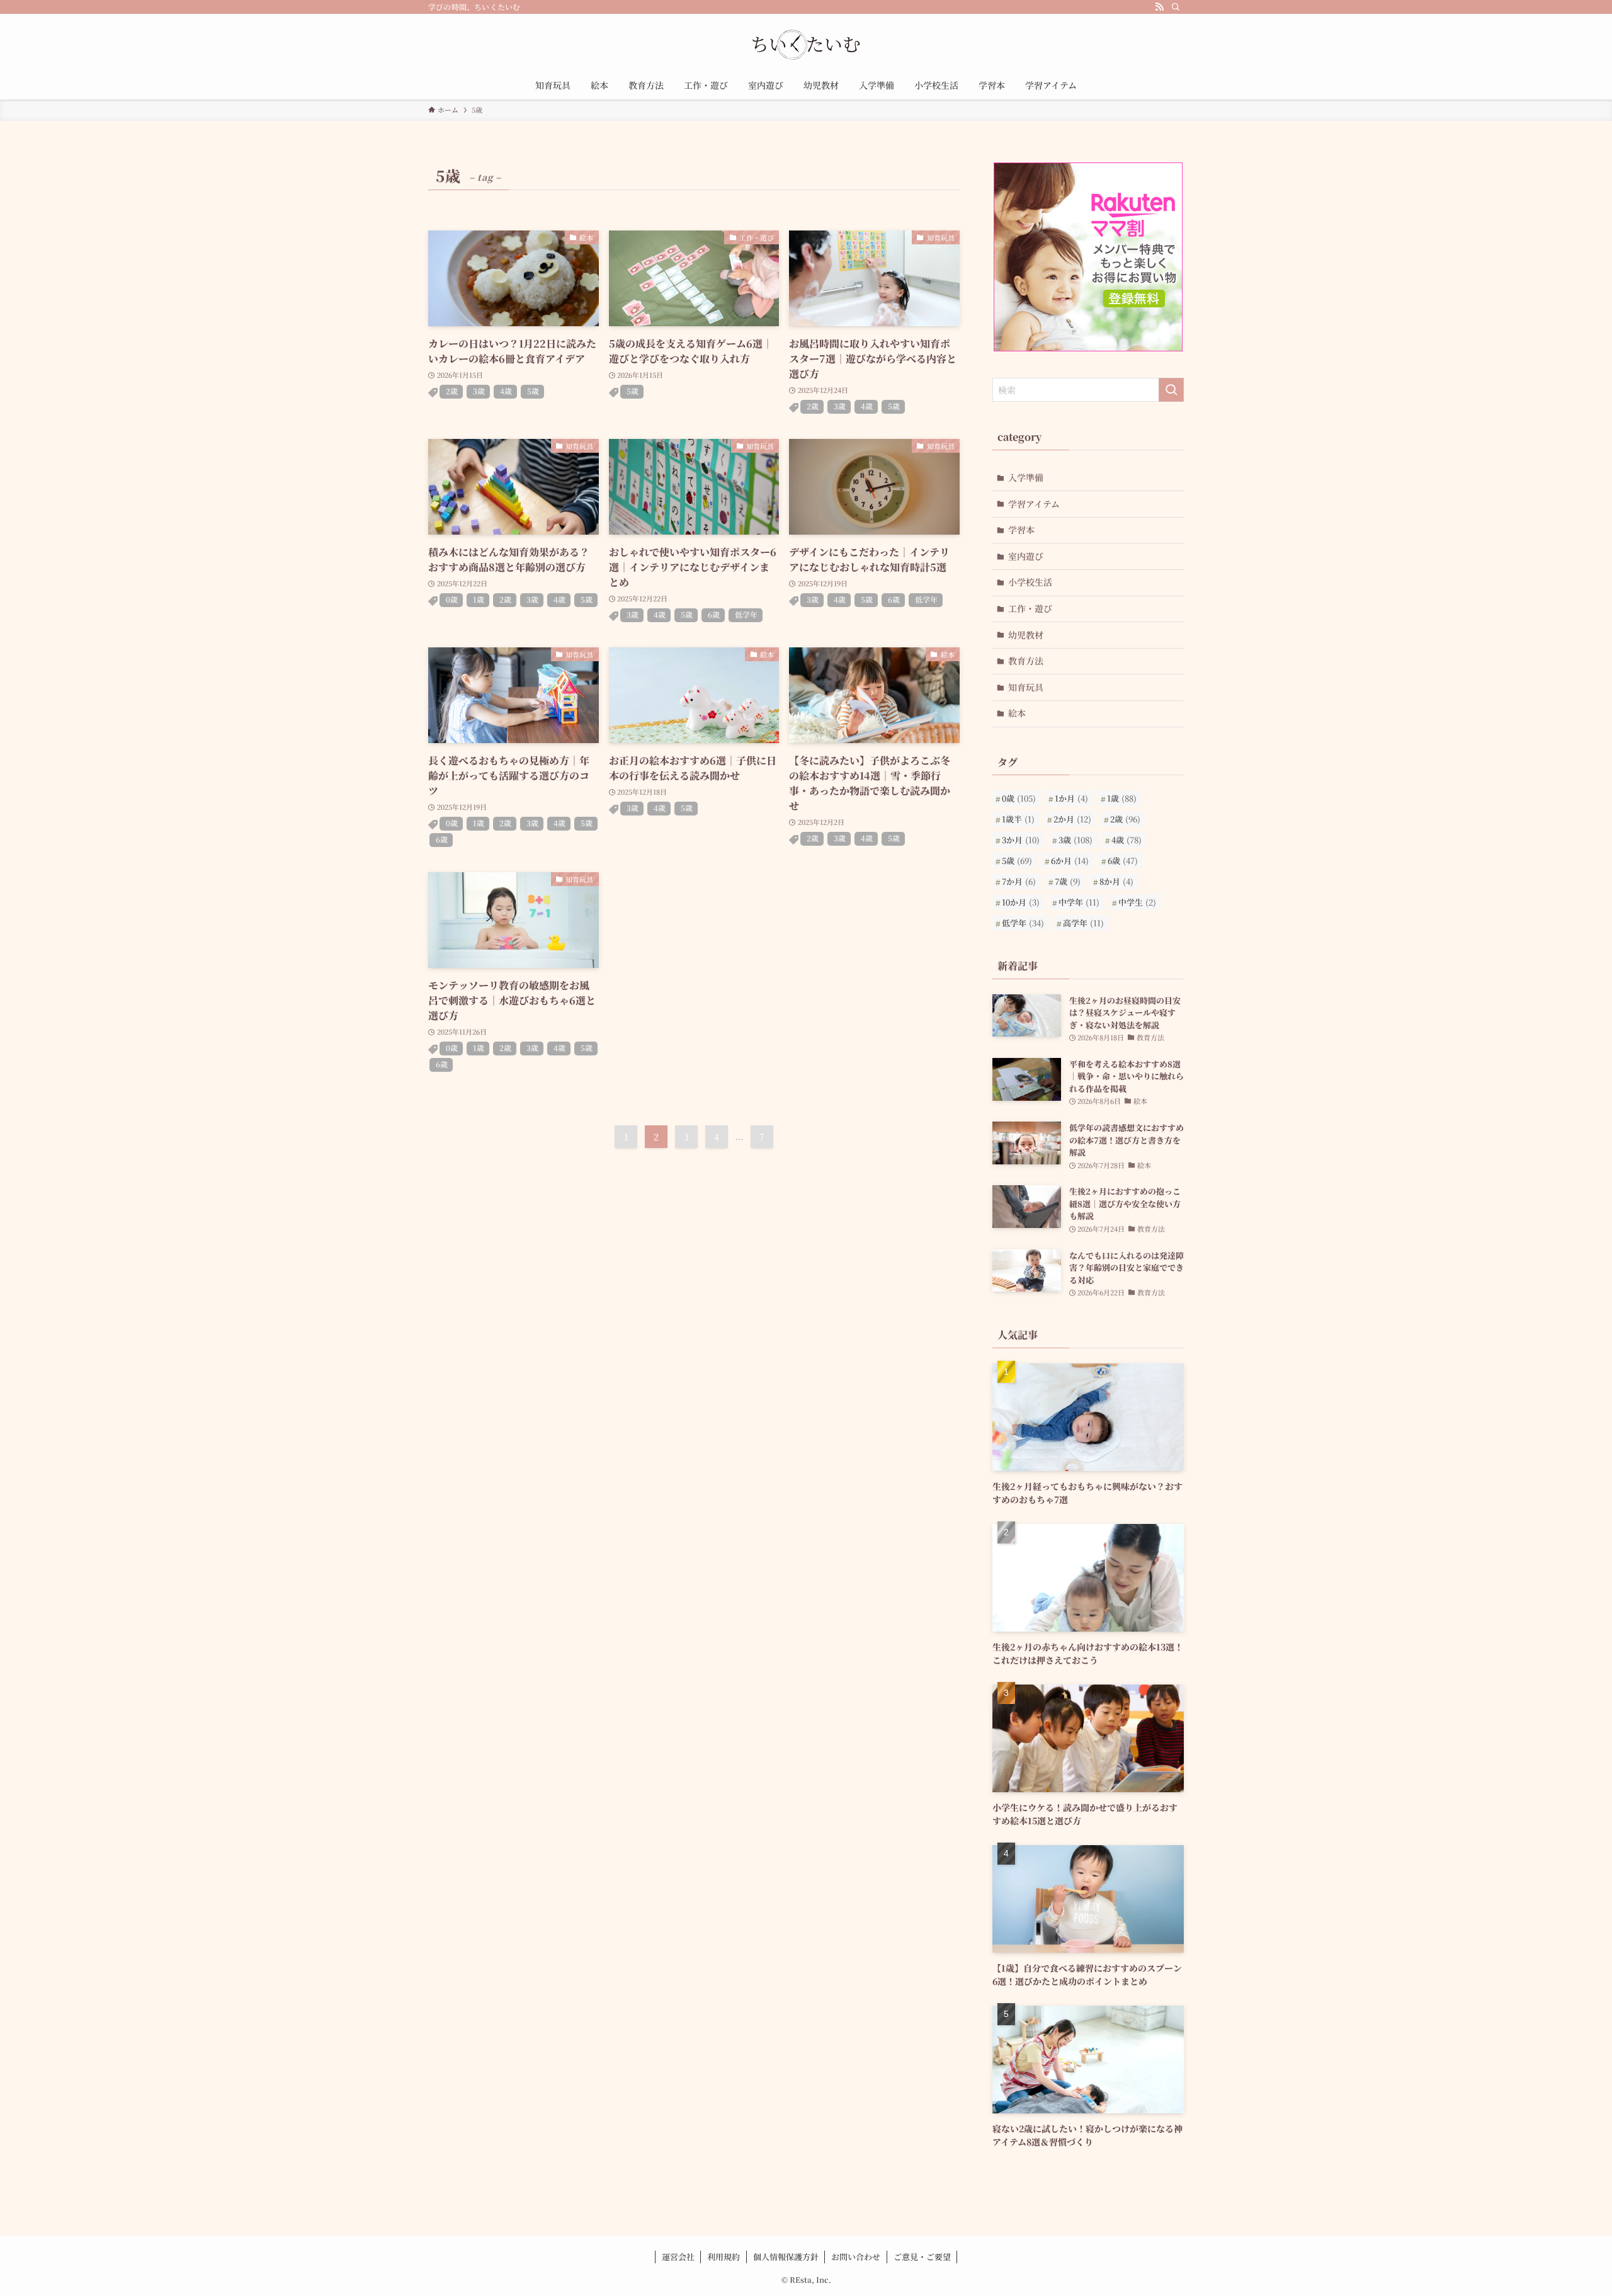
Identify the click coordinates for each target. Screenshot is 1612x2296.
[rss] (1159, 7)
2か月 (1072, 819)
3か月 (1021, 840)
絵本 (1017, 713)
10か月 (1021, 902)
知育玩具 (1026, 687)
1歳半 (1018, 819)
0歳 (452, 599)
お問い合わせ (856, 2257)
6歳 (714, 614)
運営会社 (678, 2257)
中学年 (1079, 902)
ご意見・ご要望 (922, 2257)
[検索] (1176, 7)
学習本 (1021, 530)
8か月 (1116, 881)
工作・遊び (1030, 608)
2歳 (452, 391)
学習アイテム (1034, 504)
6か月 (1070, 861)
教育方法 (1026, 661)
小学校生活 (1030, 582)
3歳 (479, 391)
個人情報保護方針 (786, 2257)
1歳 (479, 599)
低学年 (746, 614)
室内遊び (1026, 556)
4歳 (506, 391)
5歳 (533, 391)
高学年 (1083, 923)
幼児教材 (1026, 635)
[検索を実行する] (1171, 390)
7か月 (1019, 881)
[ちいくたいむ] (806, 45)
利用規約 (724, 2257)
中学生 (1137, 902)
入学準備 (1026, 477)
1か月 (1071, 798)
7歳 (1068, 881)
